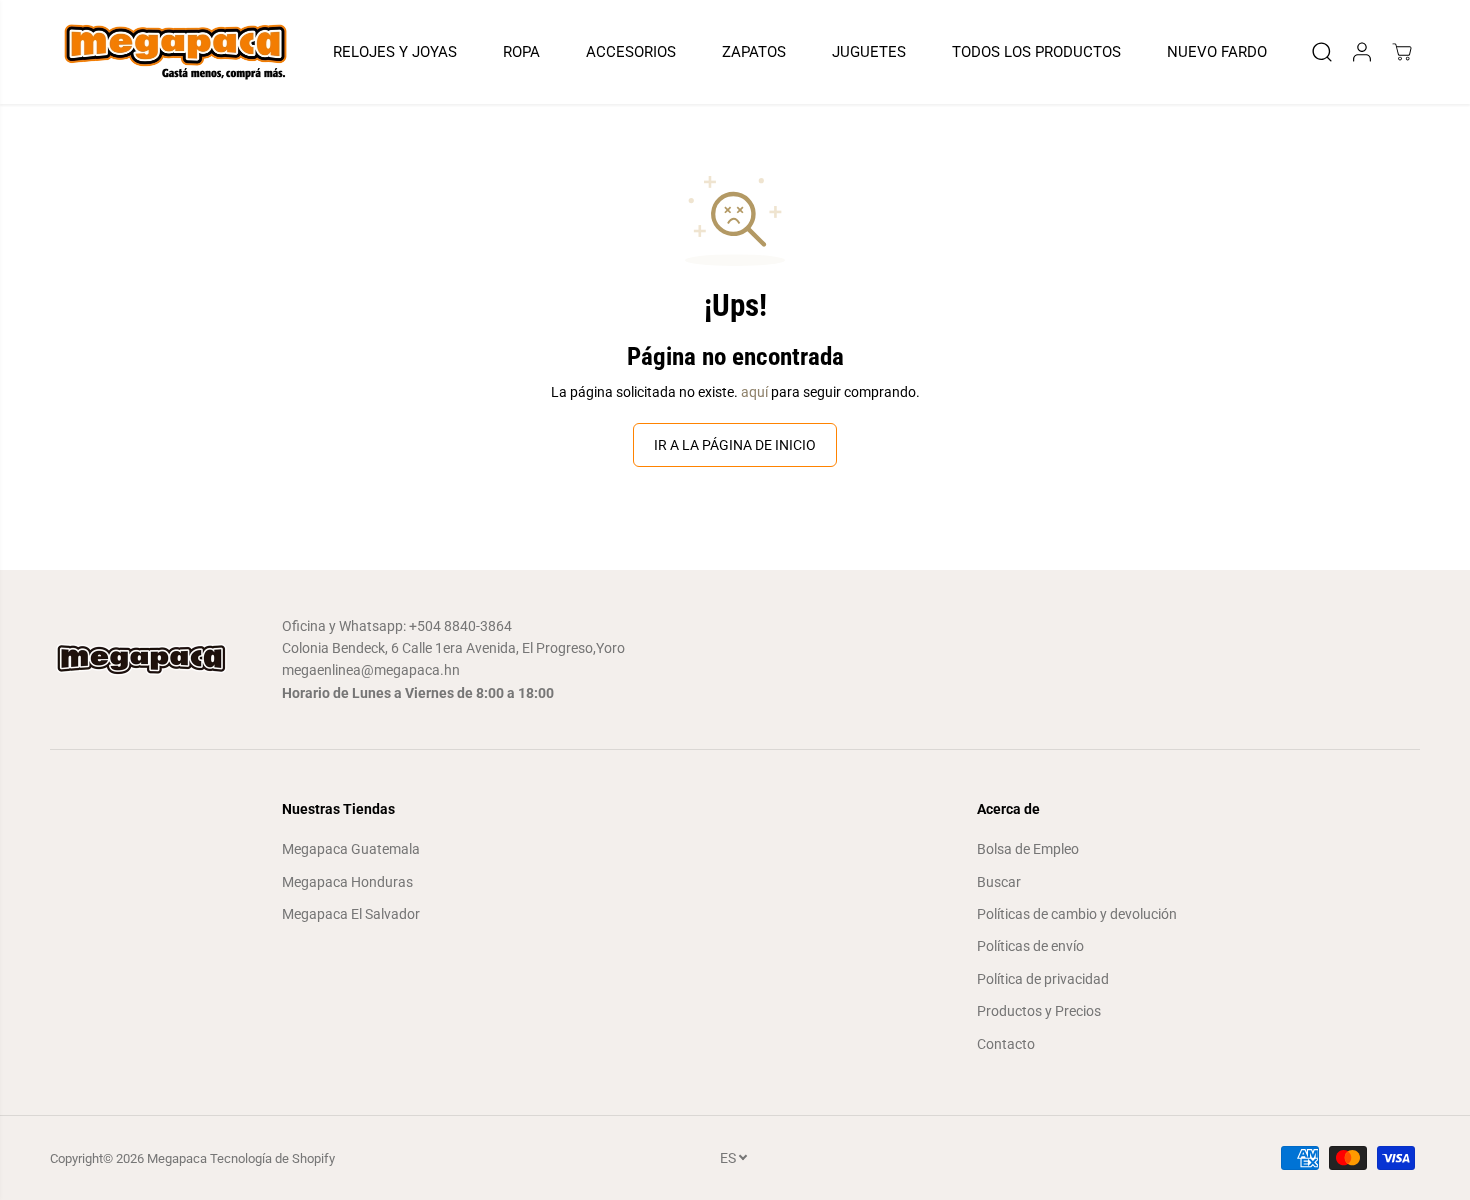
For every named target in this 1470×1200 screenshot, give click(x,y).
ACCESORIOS (631, 52)
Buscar (999, 882)
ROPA (521, 52)
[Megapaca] (175, 52)
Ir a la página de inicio (735, 445)
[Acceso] (1362, 52)
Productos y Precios (1039, 1011)
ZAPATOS (754, 52)
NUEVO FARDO (1217, 52)
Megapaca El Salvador (351, 914)
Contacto (1006, 1044)
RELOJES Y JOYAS (395, 52)
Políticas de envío (1030, 946)
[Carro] (1402, 52)
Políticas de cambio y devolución (1077, 914)
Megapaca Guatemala (351, 849)
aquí (754, 392)
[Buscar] (1322, 52)
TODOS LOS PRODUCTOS (1036, 52)
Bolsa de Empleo (1028, 849)
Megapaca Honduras (347, 882)
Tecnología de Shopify (272, 1158)
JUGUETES (869, 52)
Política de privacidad (1043, 979)
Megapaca (177, 1158)
